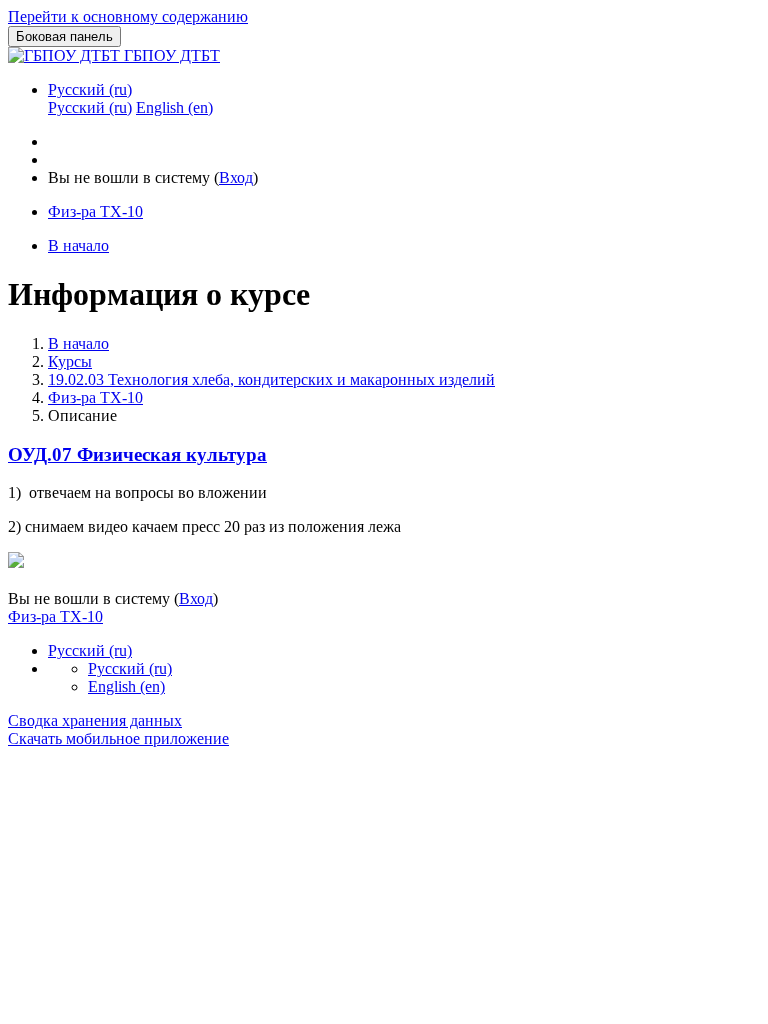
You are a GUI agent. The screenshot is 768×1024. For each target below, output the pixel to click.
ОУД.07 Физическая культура (137, 454)
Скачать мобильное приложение (118, 738)
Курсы (70, 361)
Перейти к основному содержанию (128, 16)
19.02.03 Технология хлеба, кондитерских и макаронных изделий (271, 379)
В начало (78, 343)
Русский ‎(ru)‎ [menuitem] (90, 107)
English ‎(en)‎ (126, 686)
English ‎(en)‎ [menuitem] (174, 107)
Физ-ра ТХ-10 (95, 397)
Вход (236, 177)
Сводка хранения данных (95, 720)
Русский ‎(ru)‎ (90, 89)
